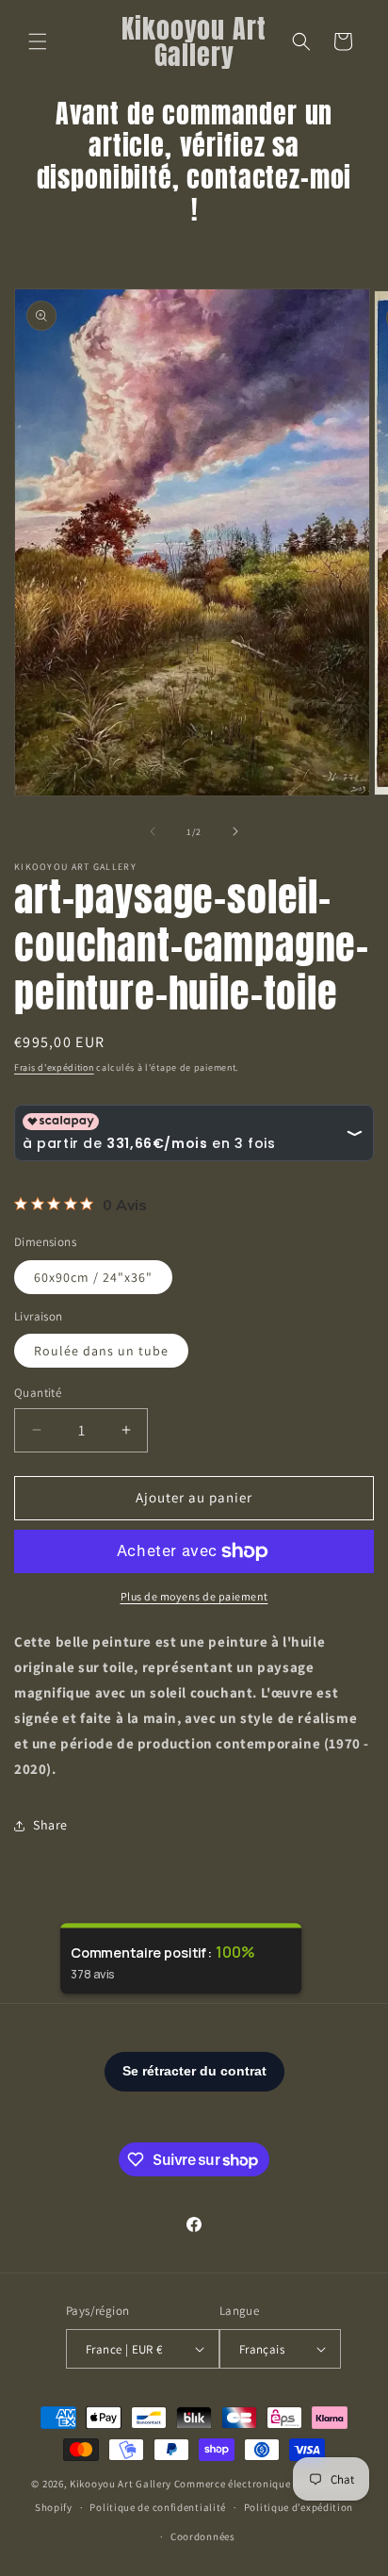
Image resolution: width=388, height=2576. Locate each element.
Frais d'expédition (54, 1067)
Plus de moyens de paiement (194, 1596)
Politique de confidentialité (158, 2507)
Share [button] (50, 1825)
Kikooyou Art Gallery (121, 2484)
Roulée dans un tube (101, 1351)
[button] (38, 41)
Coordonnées (203, 2536)
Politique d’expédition (299, 2507)
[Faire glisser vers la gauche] (153, 831)
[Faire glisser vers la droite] (235, 831)
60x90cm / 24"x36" (93, 1277)
